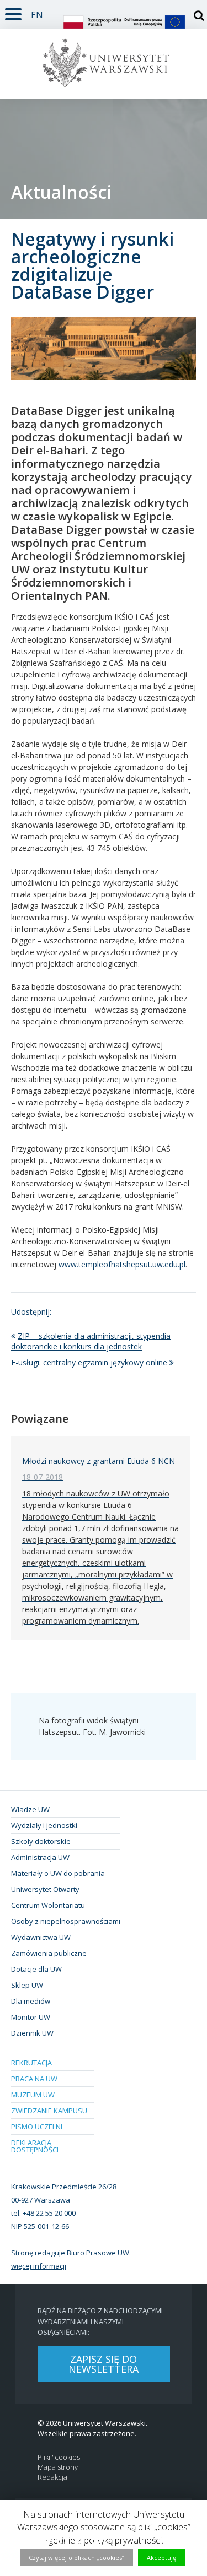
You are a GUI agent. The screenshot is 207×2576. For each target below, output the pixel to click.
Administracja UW (40, 1857)
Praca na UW (34, 2079)
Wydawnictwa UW (41, 1937)
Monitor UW (31, 2017)
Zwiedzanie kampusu (49, 2111)
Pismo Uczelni (37, 2127)
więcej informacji (39, 2266)
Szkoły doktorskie (41, 1841)
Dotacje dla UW (36, 1969)
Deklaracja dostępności (35, 2146)
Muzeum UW (33, 2095)
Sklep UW (27, 1985)
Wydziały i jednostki (44, 1825)
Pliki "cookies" (60, 2457)
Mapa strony (58, 2467)
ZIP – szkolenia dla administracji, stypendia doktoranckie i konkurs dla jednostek (91, 1341)
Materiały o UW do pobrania (58, 1873)
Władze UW (30, 1809)
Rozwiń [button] (13, 12)
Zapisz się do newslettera (104, 2364)
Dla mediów (31, 2001)
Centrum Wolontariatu (48, 1905)
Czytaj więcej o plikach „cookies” (76, 2558)
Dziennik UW (32, 2033)
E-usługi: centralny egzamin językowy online (89, 1362)
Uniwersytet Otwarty (45, 1889)
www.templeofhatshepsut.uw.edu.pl (122, 1264)
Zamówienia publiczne (49, 1953)
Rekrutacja (31, 2063)
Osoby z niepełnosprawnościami (66, 1921)
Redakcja (52, 2477)
